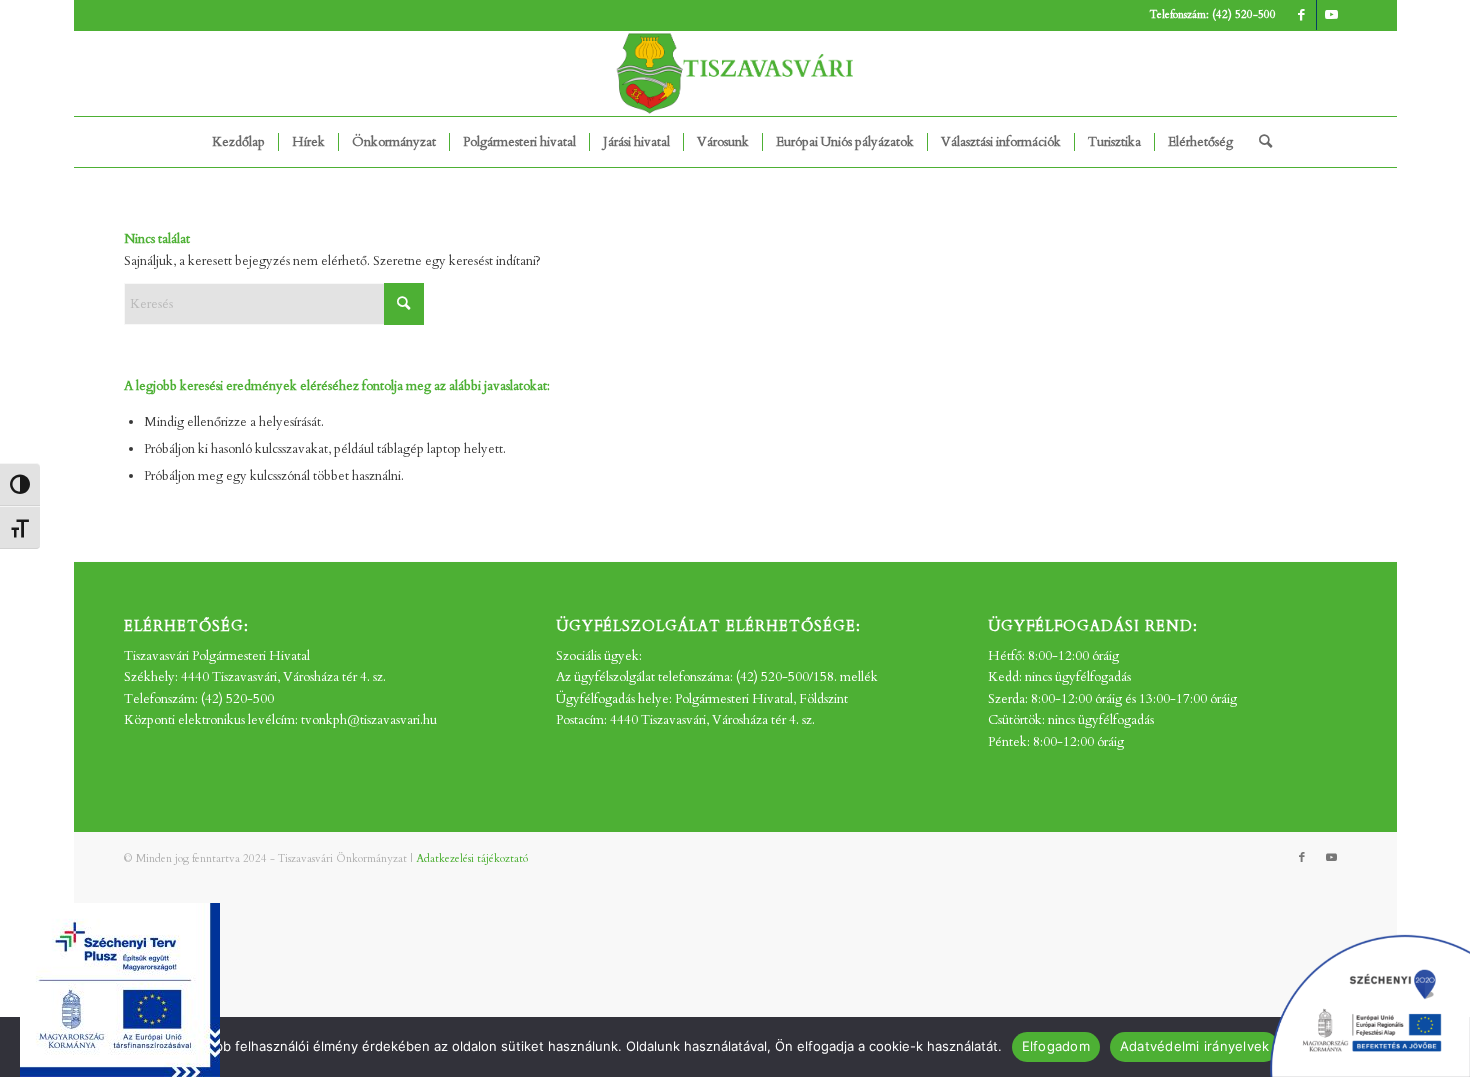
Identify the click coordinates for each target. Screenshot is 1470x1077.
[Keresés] (1259, 142)
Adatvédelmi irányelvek (1195, 1046)
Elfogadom (1056, 1046)
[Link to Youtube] (1332, 15)
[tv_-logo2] (735, 73)
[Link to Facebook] (1301, 15)
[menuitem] (238, 142)
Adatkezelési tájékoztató (472, 858)
